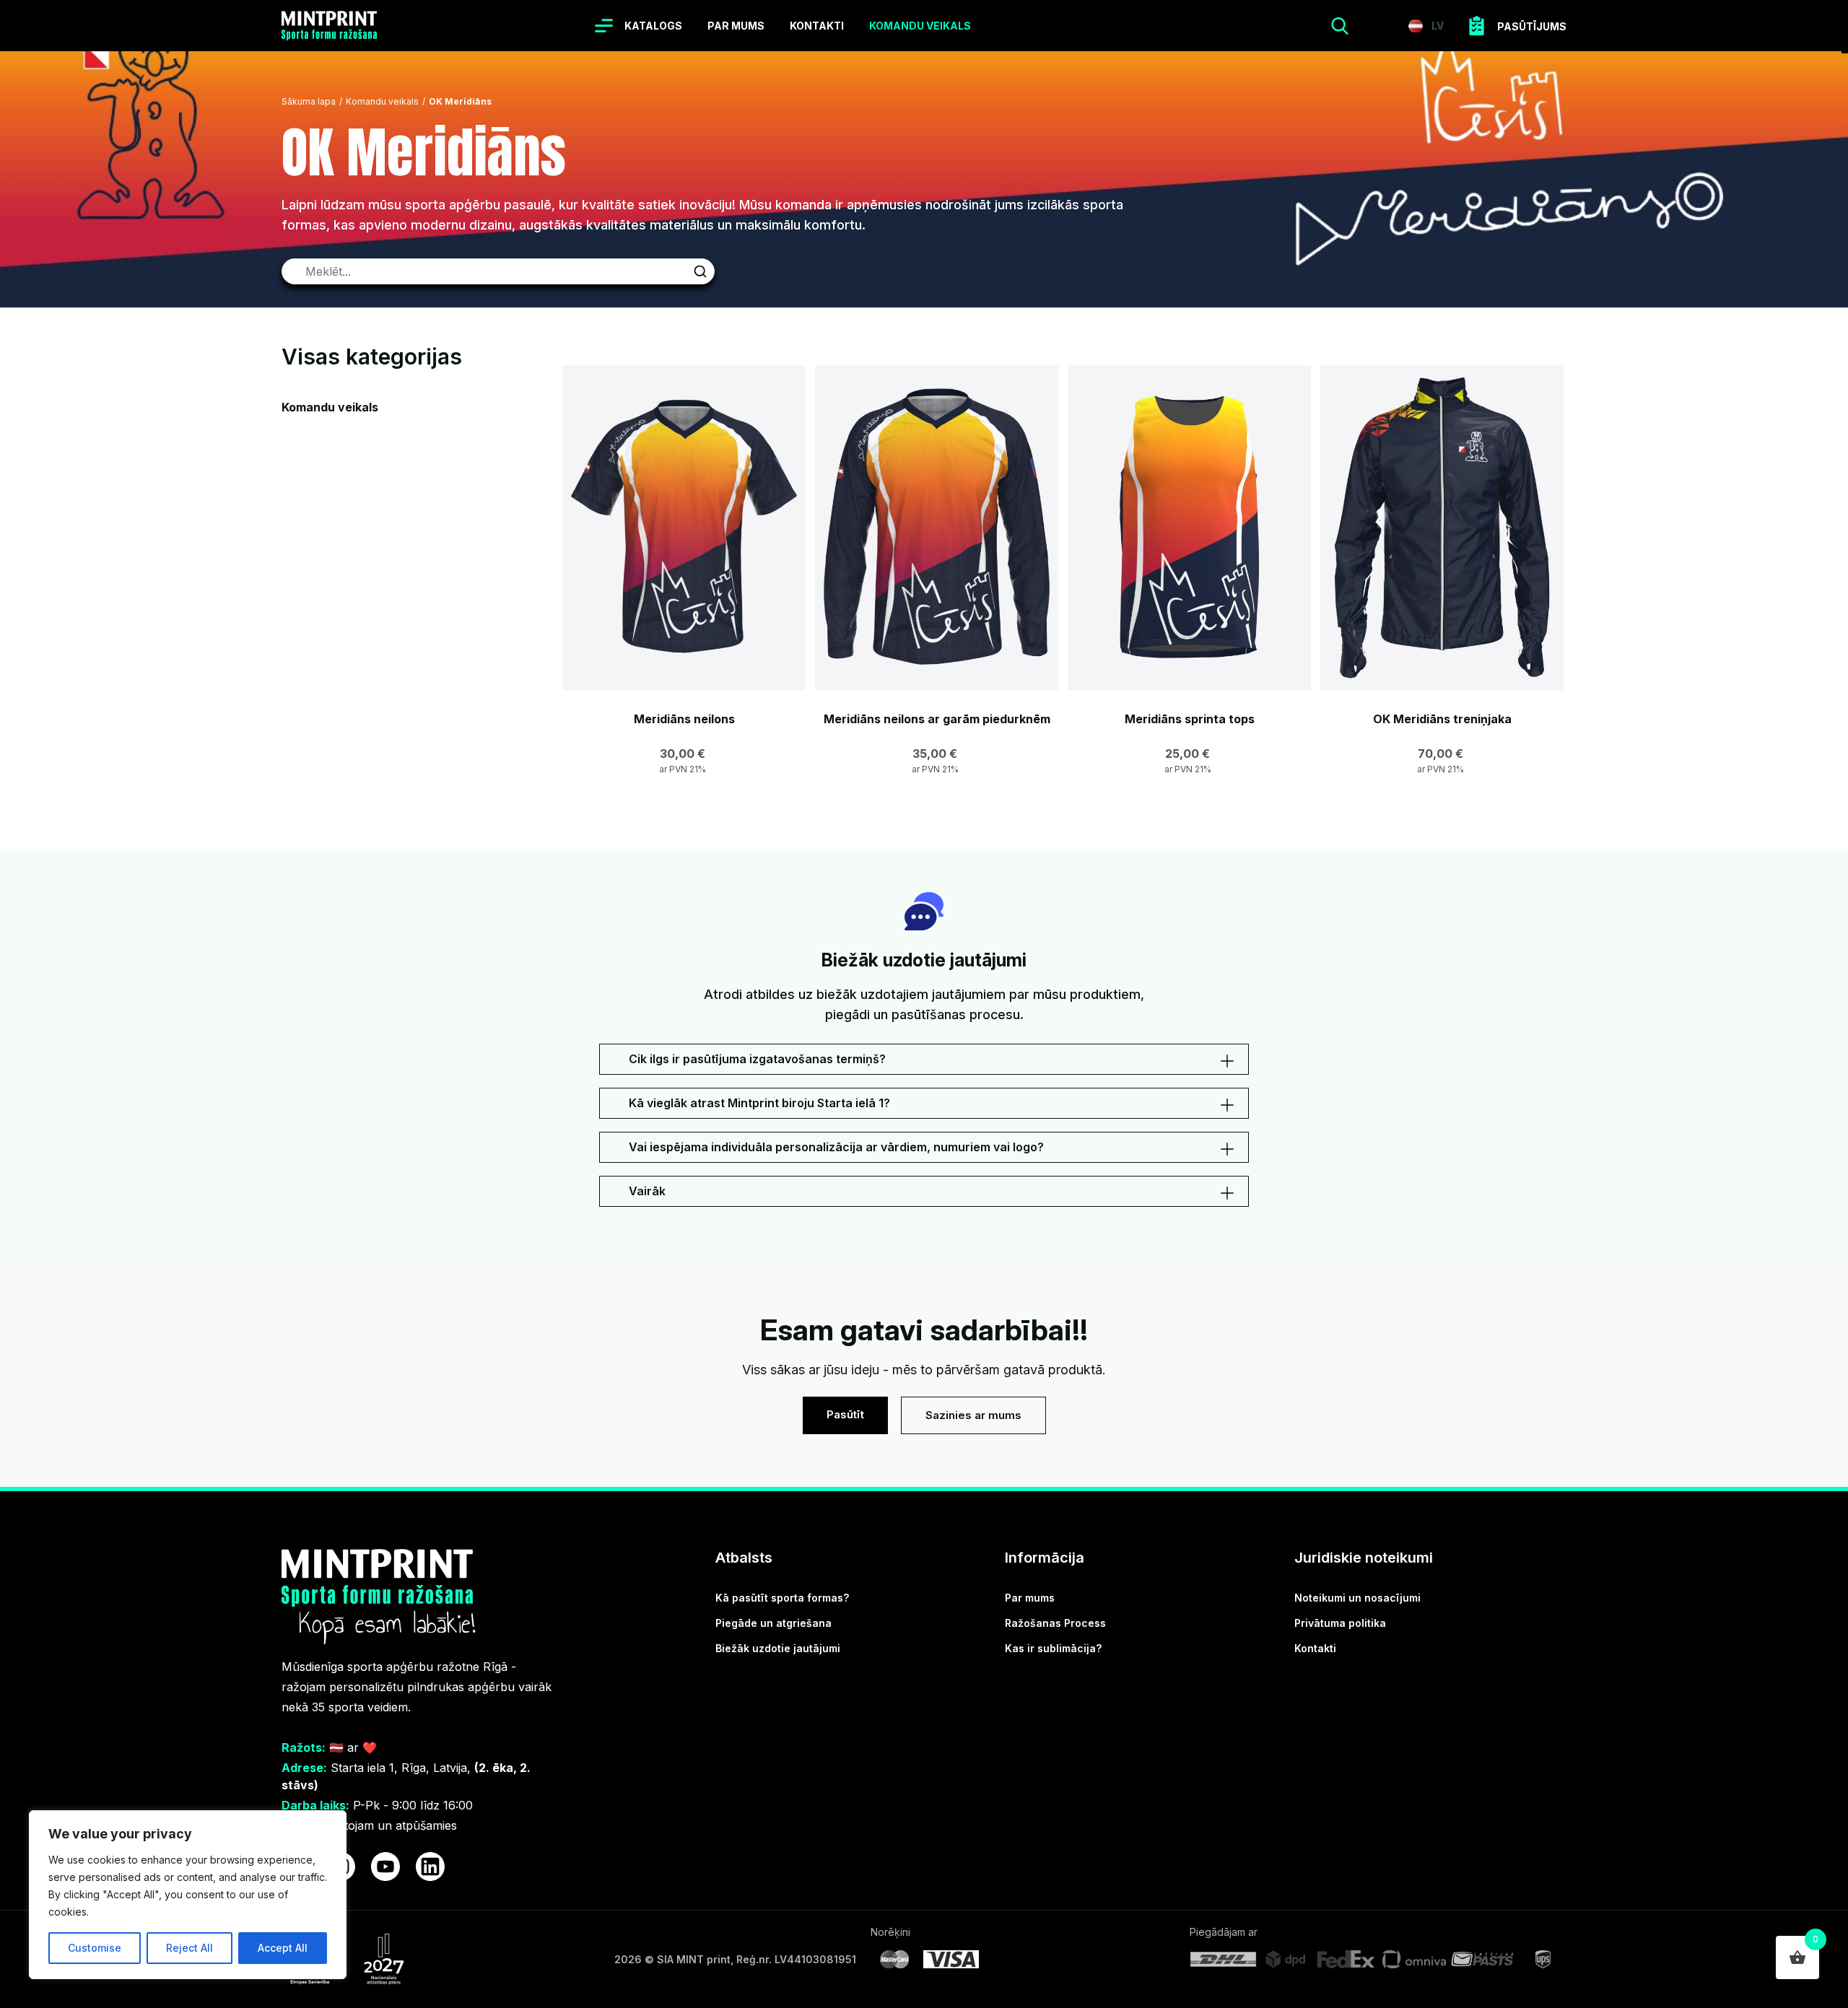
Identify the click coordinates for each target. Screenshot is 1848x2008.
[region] (188, 1895)
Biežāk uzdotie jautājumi (778, 1648)
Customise (95, 1948)
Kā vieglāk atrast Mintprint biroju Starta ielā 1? (759, 1103)
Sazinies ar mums (973, 1415)
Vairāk (647, 1191)
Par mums (736, 26)
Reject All (189, 1948)
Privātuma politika (1340, 1623)
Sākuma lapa (309, 101)
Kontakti (817, 26)
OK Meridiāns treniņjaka (1442, 719)
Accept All (283, 1948)
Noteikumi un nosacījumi (1357, 1598)
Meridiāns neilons (684, 719)
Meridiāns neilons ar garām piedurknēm (937, 719)
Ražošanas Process (1055, 1623)
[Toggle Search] (1340, 26)
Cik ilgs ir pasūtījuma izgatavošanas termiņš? (757, 1059)
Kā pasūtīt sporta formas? (782, 1598)
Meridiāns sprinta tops (1190, 719)
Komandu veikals (920, 26)
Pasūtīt (845, 1414)
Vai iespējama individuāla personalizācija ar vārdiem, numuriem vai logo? (836, 1147)
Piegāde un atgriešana (773, 1623)
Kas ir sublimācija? (1053, 1648)
